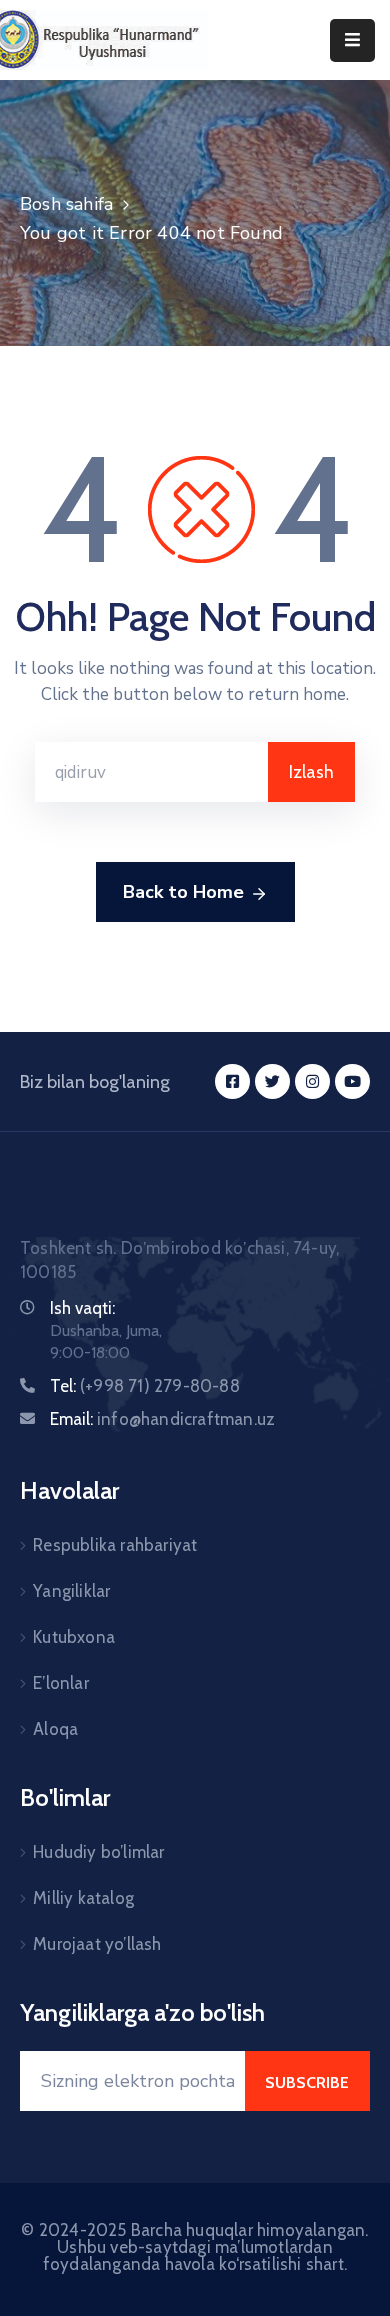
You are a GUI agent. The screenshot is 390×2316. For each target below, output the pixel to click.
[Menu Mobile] (352, 40)
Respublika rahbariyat (115, 1545)
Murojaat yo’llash (97, 1944)
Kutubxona (74, 1637)
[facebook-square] (232, 1081)
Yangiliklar (71, 1591)
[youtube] (352, 1081)
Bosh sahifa (66, 204)
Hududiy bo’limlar (98, 1852)
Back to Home (183, 892)
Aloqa (55, 1729)
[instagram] (312, 1081)
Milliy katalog (83, 1898)
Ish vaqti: (82, 1308)
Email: (162, 1419)
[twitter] (272, 1081)
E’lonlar (61, 1683)
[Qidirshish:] (151, 772)
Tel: (145, 1386)
